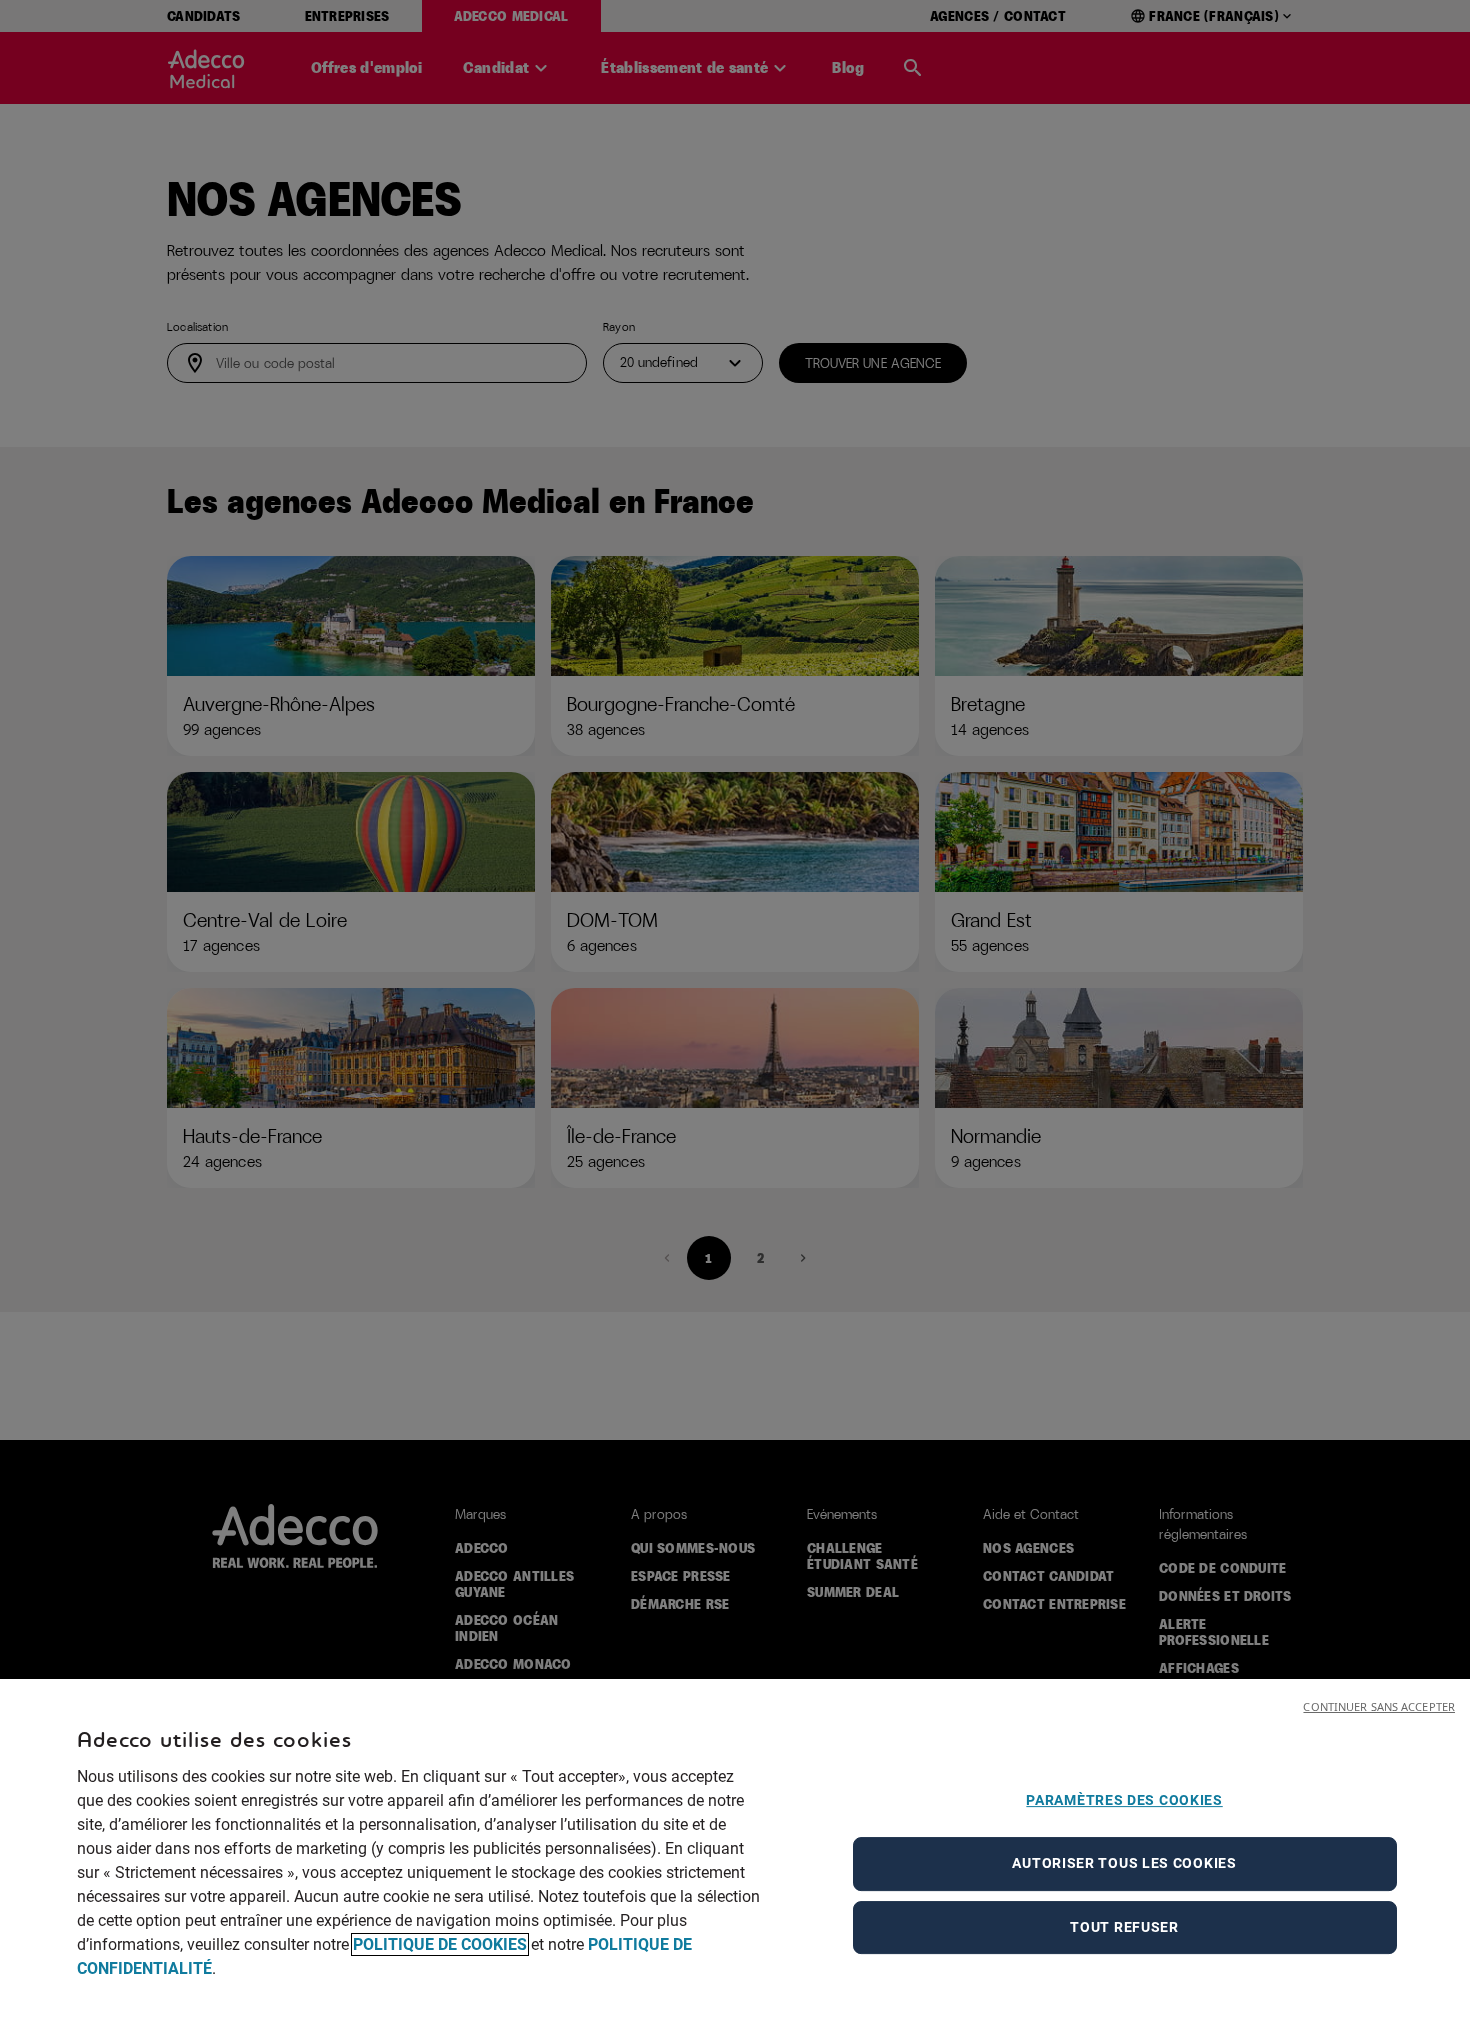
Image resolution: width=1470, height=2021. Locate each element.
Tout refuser (1124, 1927)
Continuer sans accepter (1379, 1706)
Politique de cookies (440, 1944)
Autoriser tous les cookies (1124, 1863)
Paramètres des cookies (1124, 1800)
